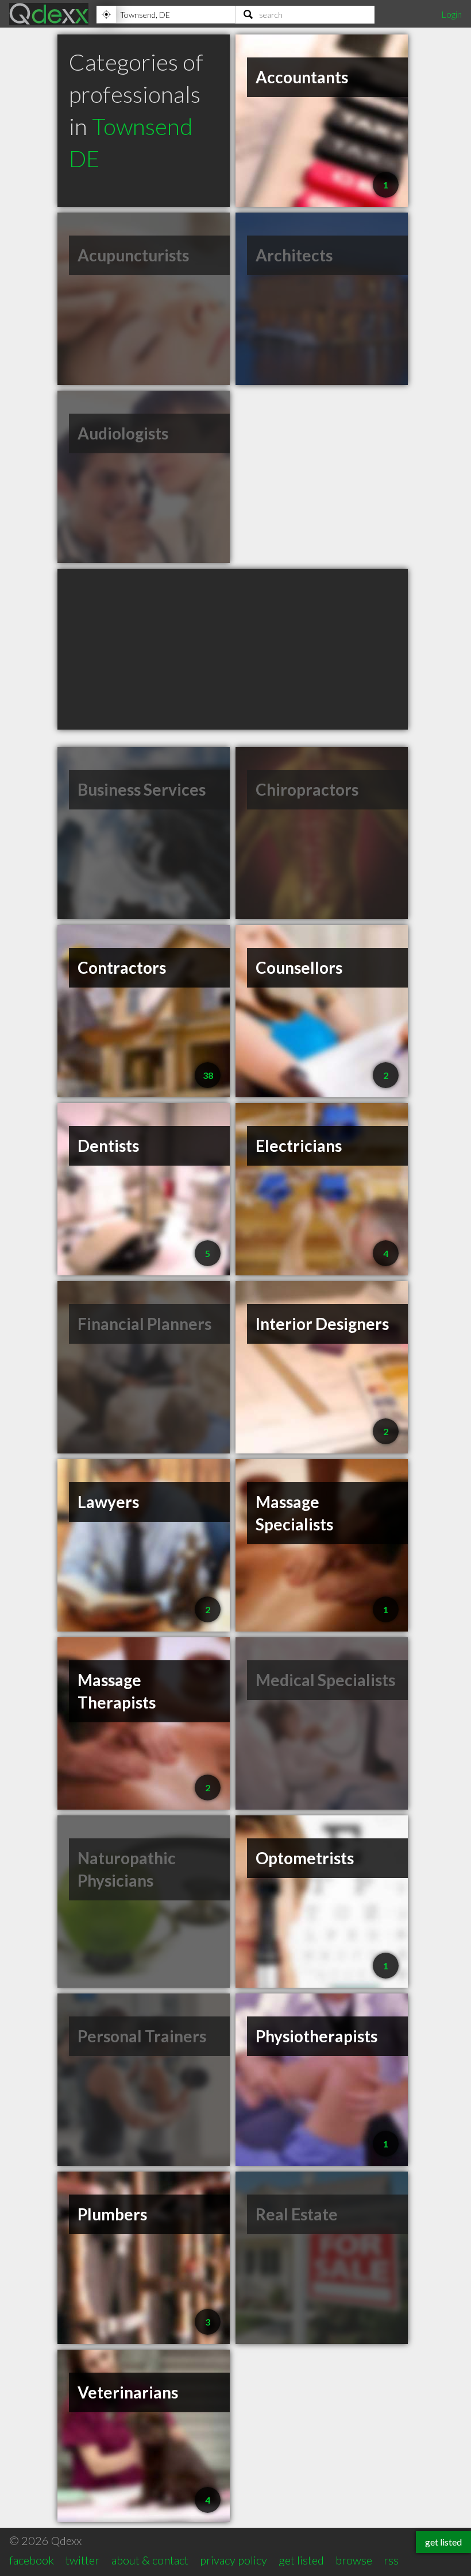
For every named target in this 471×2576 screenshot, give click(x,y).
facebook (32, 2560)
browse (354, 2560)
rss (391, 2560)
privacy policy (233, 2560)
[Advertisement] (233, 649)
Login (451, 14)
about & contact (150, 2560)
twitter (82, 2560)
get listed (301, 2560)
